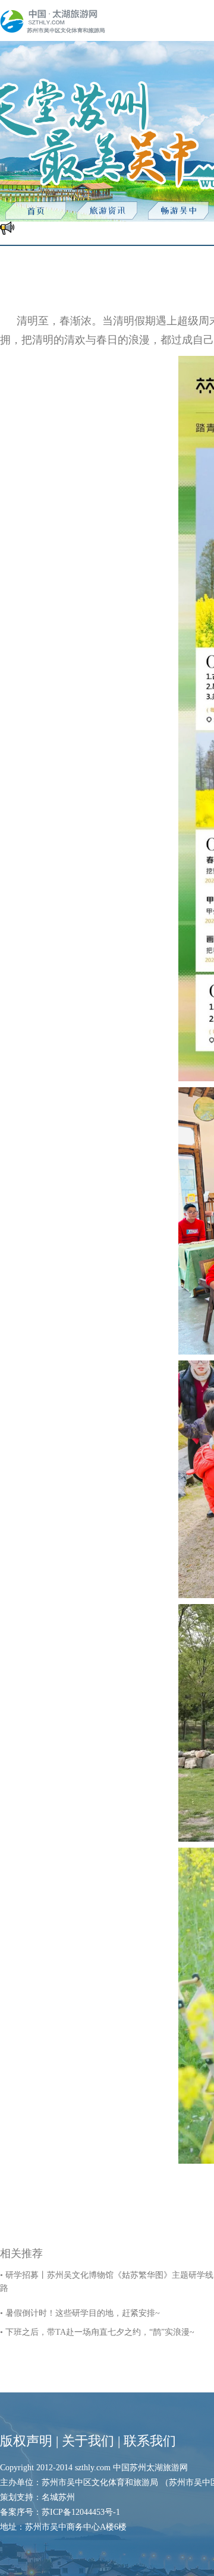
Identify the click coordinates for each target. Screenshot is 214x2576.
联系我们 (150, 2441)
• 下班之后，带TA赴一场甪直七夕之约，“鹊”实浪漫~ (97, 2332)
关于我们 (88, 2441)
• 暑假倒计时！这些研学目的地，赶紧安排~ (80, 2313)
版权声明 (26, 2441)
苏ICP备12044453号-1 (81, 2512)
